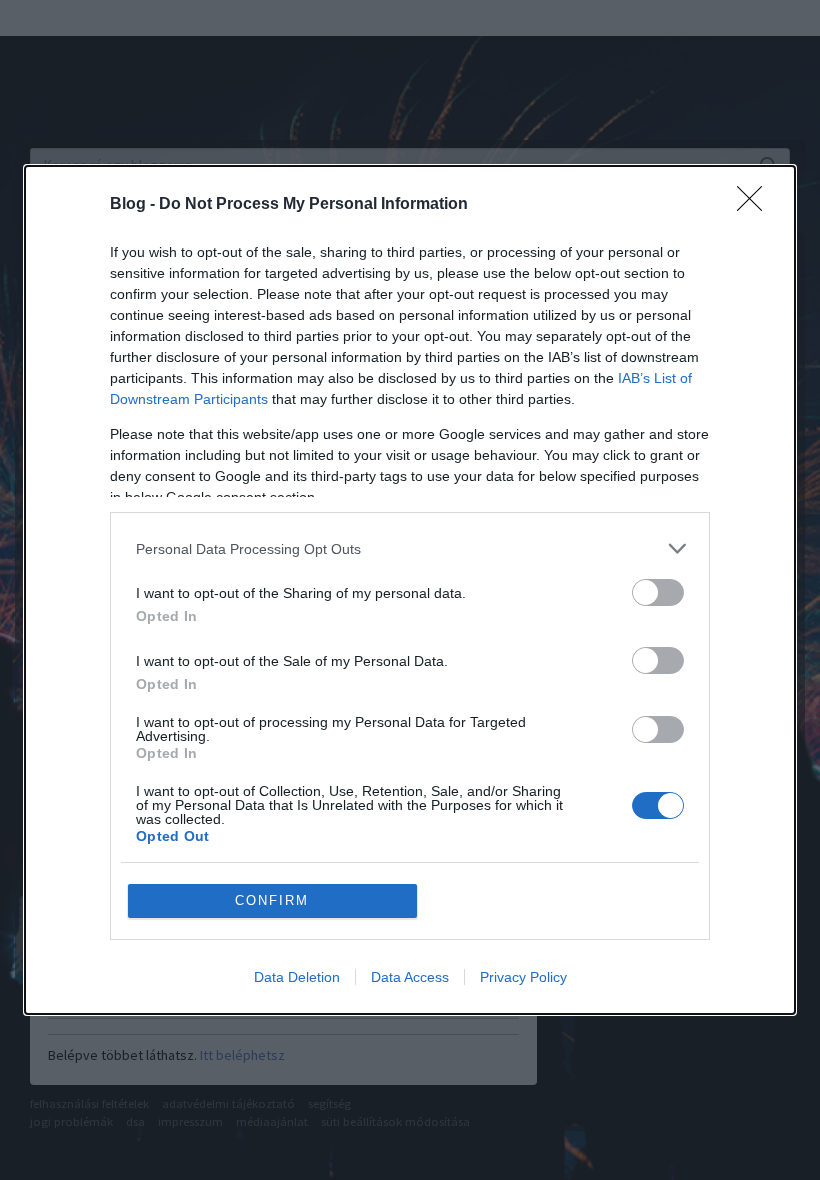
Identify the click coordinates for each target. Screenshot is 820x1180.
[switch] (658, 592)
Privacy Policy (523, 977)
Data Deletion (297, 977)
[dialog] (410, 590)
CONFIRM (272, 900)
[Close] (756, 205)
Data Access (410, 977)
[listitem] (410, 548)
